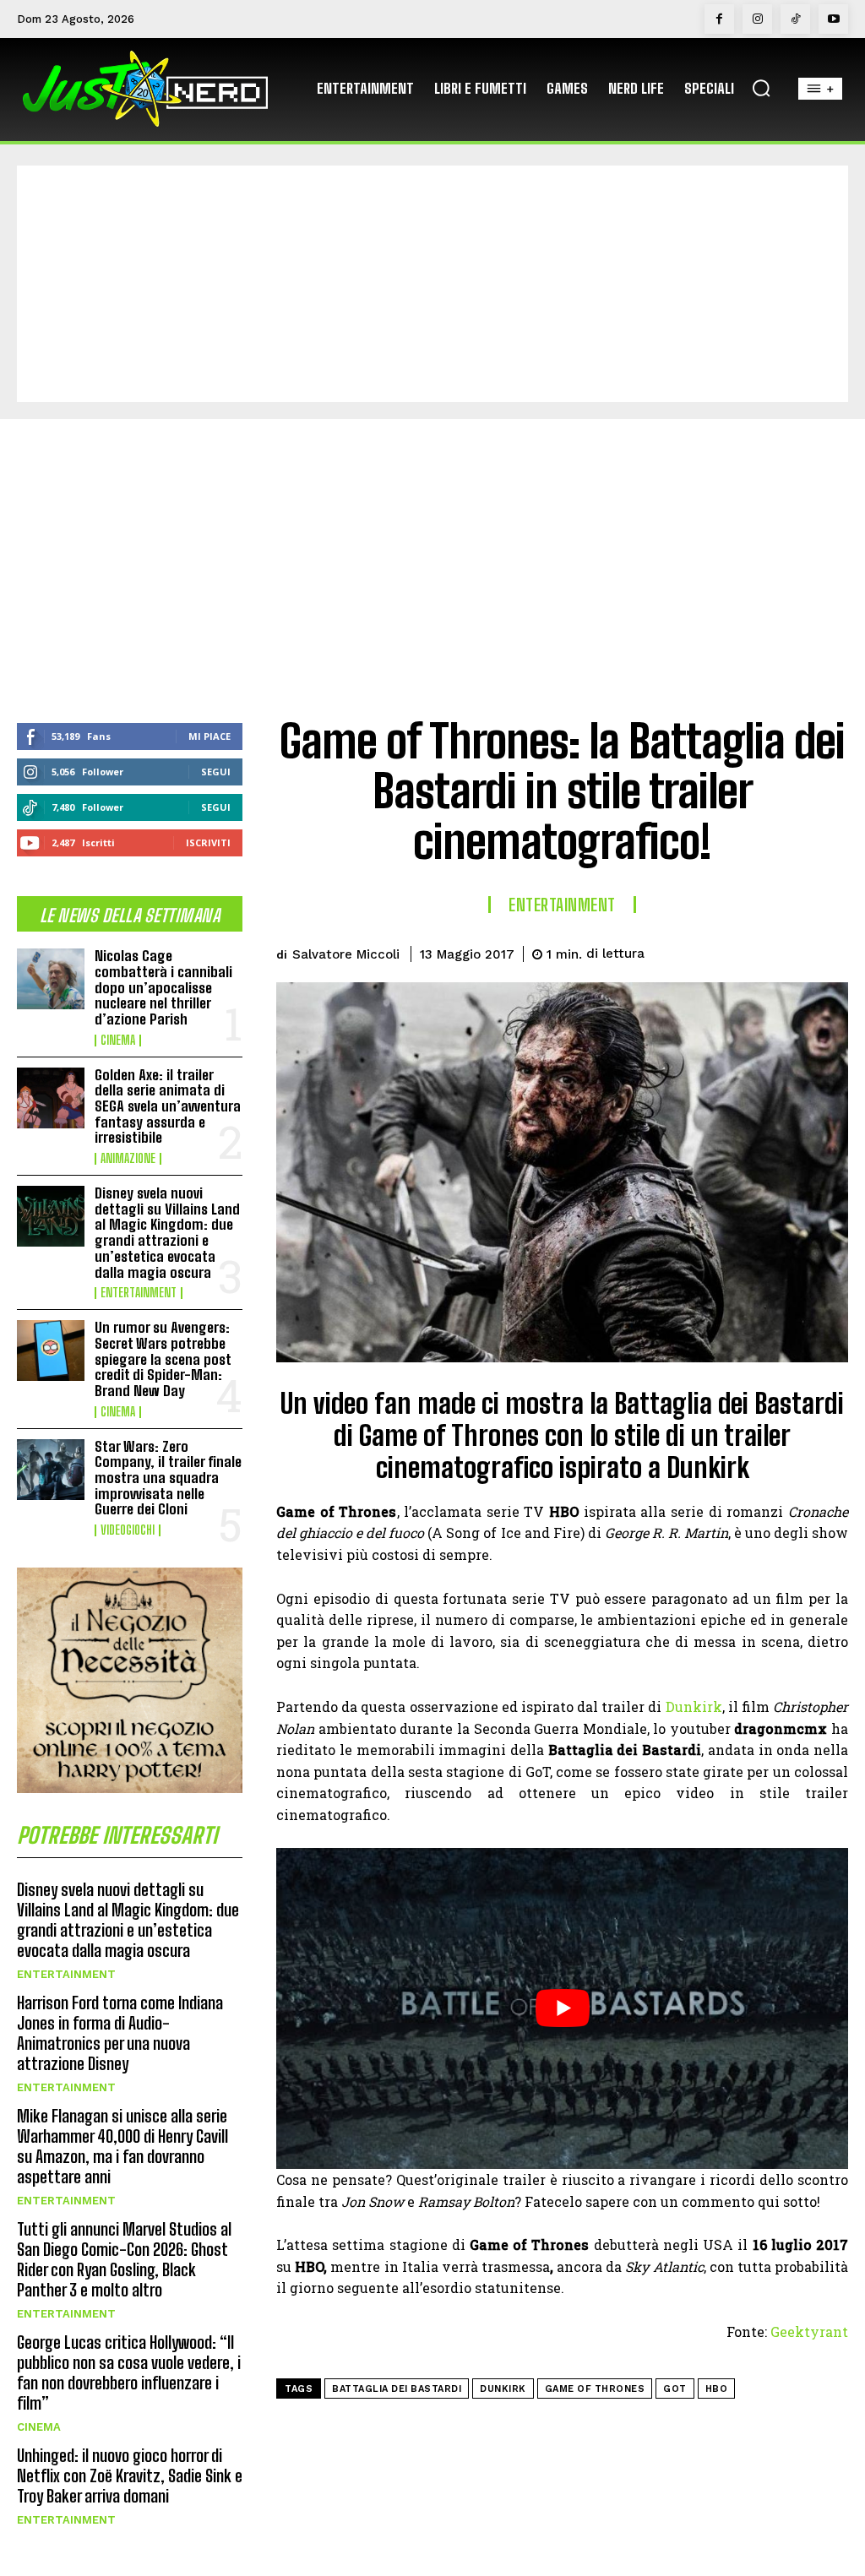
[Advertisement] (432, 284)
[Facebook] (719, 19)
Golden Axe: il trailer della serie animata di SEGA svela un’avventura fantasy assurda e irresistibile (168, 1106)
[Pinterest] (752, 951)
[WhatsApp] (791, 951)
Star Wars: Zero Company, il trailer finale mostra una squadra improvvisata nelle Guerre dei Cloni (168, 1478)
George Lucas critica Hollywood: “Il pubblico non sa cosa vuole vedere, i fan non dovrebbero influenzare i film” (129, 2372)
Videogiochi (128, 1530)
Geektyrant (809, 2331)
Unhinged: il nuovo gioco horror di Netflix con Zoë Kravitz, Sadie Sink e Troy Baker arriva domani (130, 2475)
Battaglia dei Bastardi (397, 2389)
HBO (717, 2389)
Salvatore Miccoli (346, 954)
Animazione (128, 1159)
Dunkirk (694, 1706)
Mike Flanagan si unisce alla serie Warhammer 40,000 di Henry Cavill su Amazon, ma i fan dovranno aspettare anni (122, 2146)
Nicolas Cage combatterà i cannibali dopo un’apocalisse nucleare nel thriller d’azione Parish (163, 987)
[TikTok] (795, 19)
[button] (761, 88)
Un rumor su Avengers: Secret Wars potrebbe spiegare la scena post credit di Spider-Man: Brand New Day (163, 1359)
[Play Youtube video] (562, 2009)
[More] (830, 951)
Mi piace (209, 736)
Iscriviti (208, 842)
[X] (713, 951)
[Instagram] (757, 19)
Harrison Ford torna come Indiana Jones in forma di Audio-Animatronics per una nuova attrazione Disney (120, 2033)
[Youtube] (833, 19)
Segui (216, 772)
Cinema (118, 1041)
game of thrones (595, 2389)
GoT (675, 2389)
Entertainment (139, 1293)
